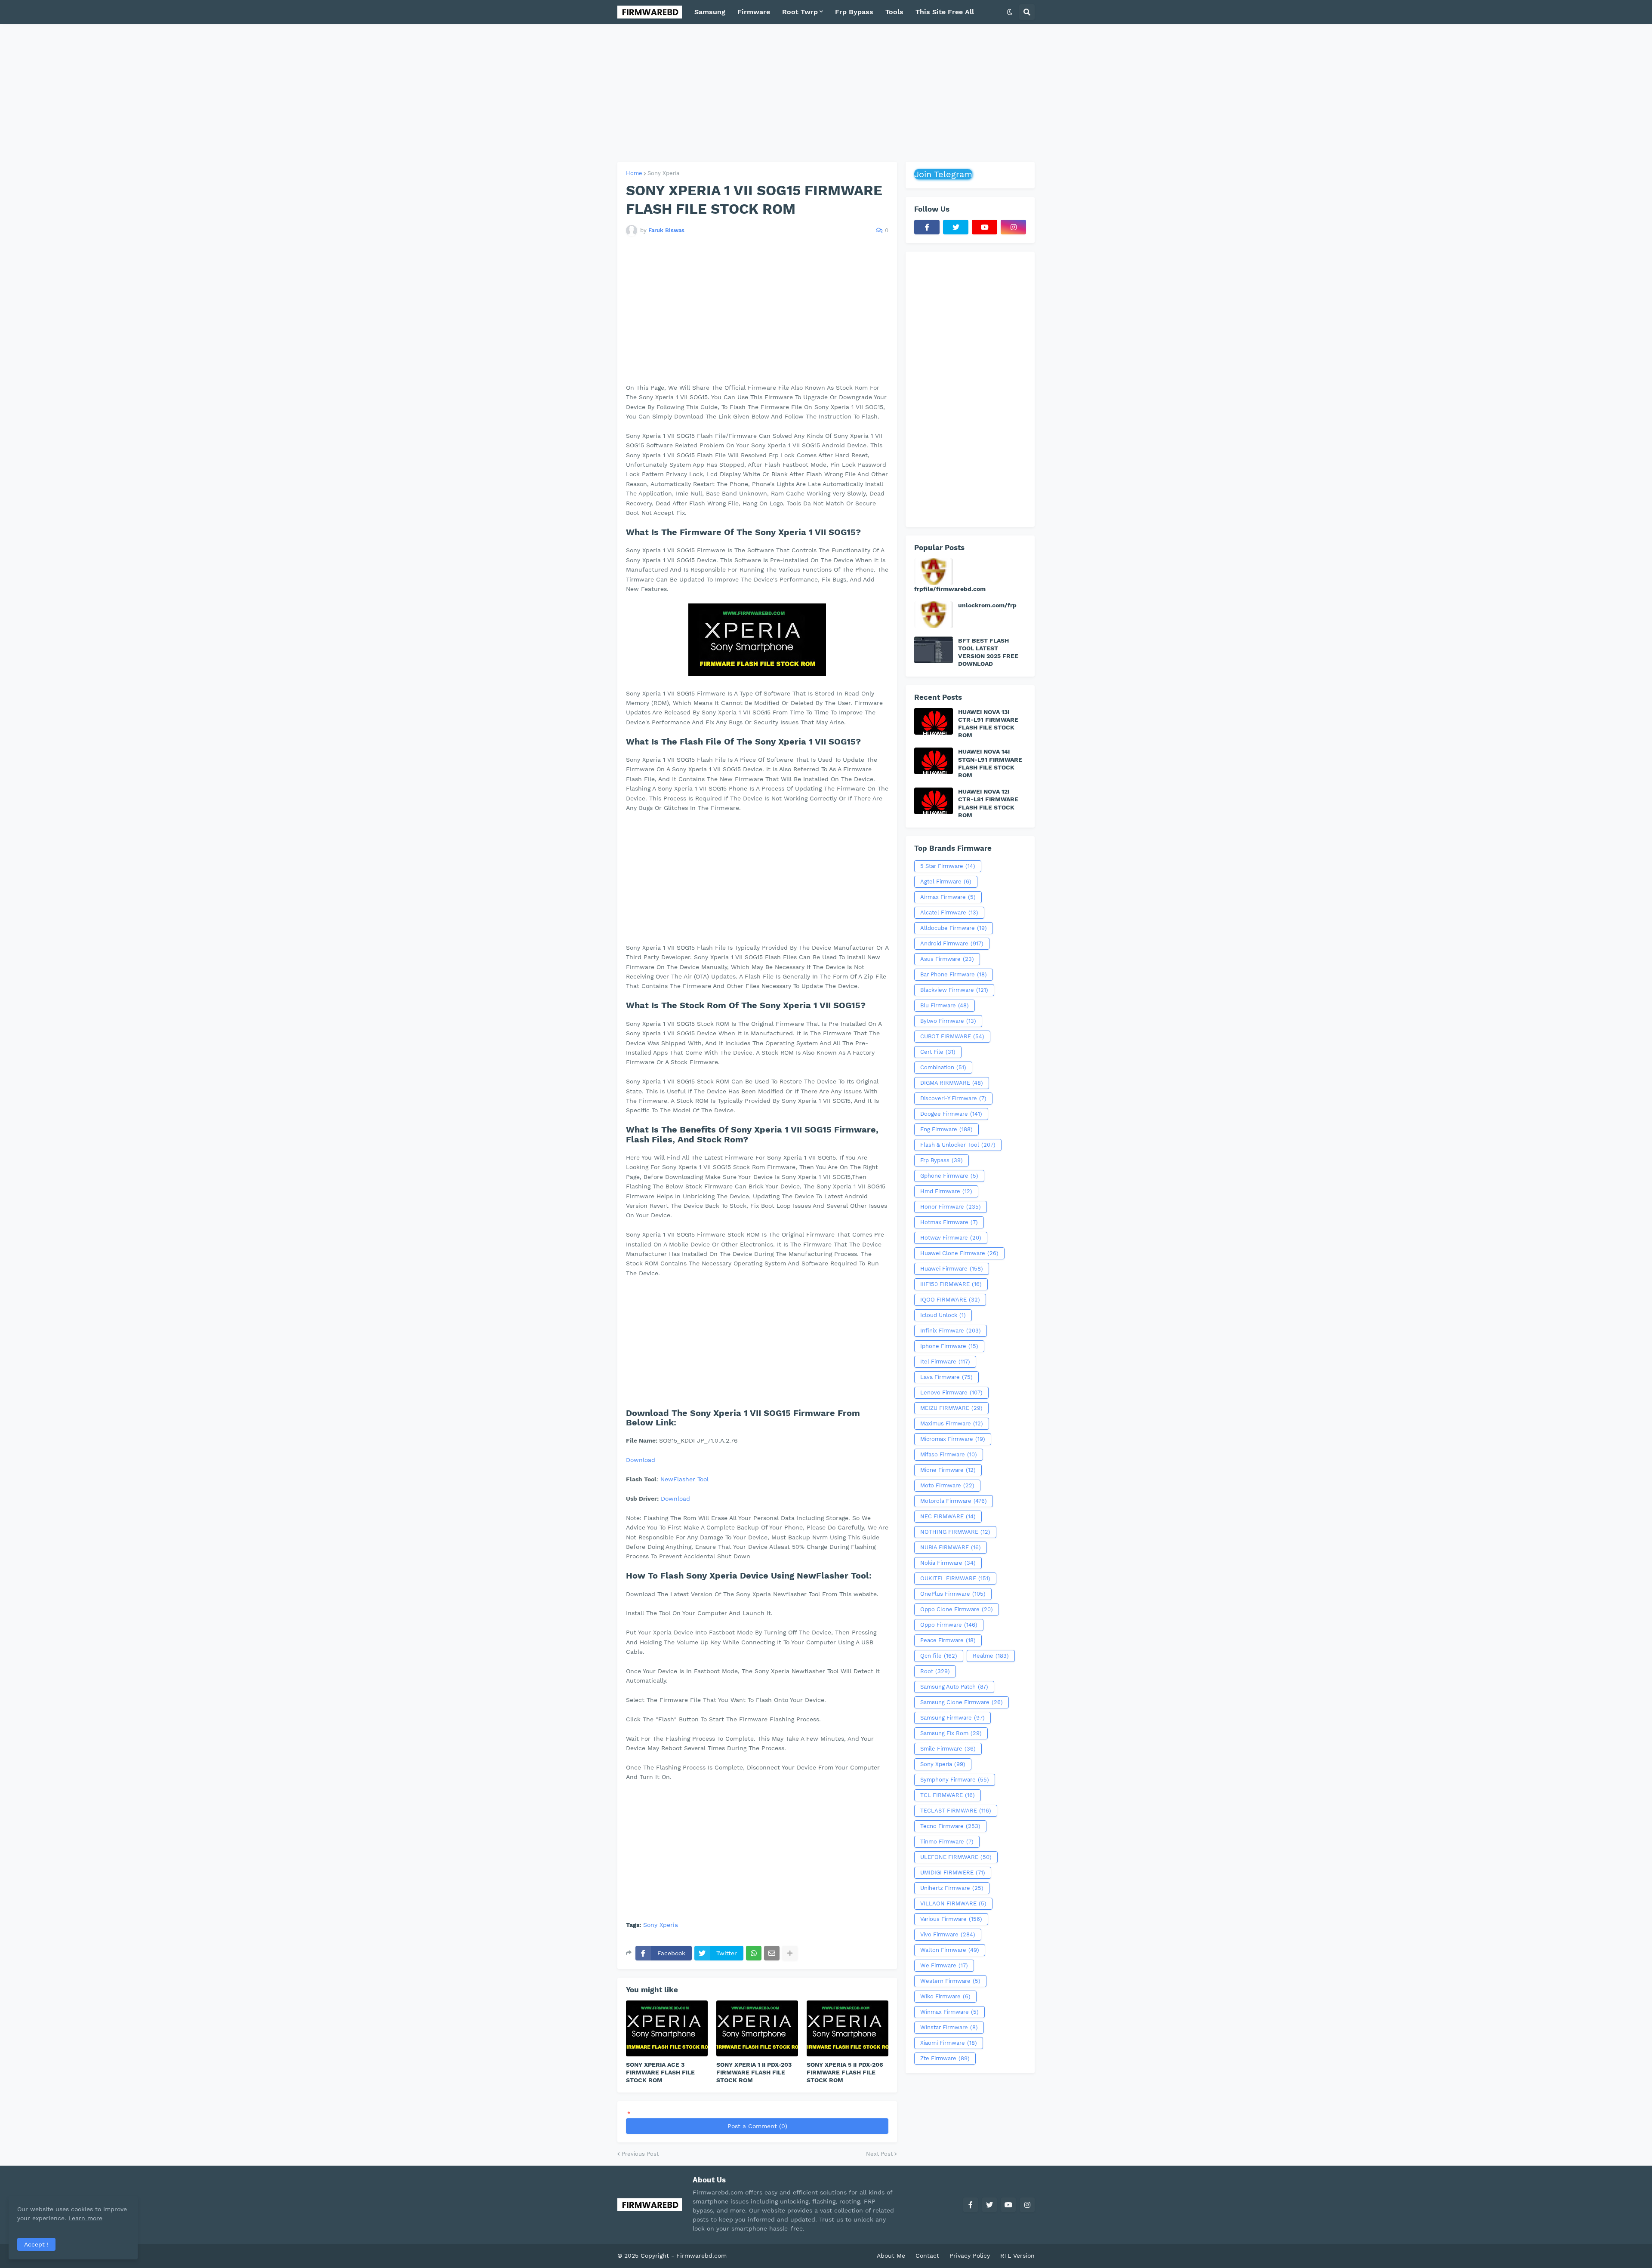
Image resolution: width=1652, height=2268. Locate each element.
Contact (927, 2256)
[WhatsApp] (754, 1953)
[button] (1010, 12)
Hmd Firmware (946, 1191)
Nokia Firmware (948, 1563)
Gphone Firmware (949, 1176)
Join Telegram (943, 174)
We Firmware (944, 1965)
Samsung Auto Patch (954, 1687)
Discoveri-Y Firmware (953, 1098)
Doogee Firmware (951, 1114)
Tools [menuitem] (894, 12)
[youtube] (985, 227)
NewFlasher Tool (684, 1479)
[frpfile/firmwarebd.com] (934, 572)
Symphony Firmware (955, 1780)
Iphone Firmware (949, 1346)
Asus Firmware (947, 959)
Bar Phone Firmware (954, 974)
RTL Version (1017, 2256)
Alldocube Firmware (954, 928)
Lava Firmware (946, 1377)
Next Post (879, 2154)
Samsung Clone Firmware (962, 1702)
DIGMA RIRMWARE (952, 1083)
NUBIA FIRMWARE (951, 1547)
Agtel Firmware (946, 882)
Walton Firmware (950, 1950)
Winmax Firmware (949, 2012)
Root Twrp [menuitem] (800, 12)
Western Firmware (950, 1981)
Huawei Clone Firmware (959, 1253)
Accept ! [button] (36, 2244)
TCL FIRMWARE (948, 1795)
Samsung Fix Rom (951, 1733)
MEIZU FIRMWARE (951, 1408)
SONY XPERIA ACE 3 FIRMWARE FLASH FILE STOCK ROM (660, 2072)
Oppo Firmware (949, 1625)
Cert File (938, 1052)
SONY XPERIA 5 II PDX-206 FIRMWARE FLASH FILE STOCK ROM (845, 2072)
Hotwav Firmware (951, 1238)
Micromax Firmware (953, 1439)
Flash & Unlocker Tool (958, 1145)
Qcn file (939, 1656)
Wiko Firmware (945, 1996)
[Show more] (790, 1953)
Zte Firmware (945, 2058)
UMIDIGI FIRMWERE (953, 1873)
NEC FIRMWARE (948, 1516)
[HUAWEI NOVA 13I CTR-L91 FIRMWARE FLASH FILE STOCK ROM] (934, 721)
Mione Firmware (948, 1470)
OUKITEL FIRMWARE (955, 1578)
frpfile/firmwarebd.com (950, 589)
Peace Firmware (948, 1640)
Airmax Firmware (948, 897)
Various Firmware (951, 1919)
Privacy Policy (970, 2256)
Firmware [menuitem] (754, 12)
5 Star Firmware (948, 866)
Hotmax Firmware (949, 1222)
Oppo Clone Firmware (957, 1609)
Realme (991, 1656)
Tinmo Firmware (947, 1842)
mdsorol (741, 2256)
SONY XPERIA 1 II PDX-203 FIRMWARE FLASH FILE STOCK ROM (754, 2072)
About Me (891, 2256)
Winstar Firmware (949, 2027)
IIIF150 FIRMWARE (951, 1284)
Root (935, 1671)
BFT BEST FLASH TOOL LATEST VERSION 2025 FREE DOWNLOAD (988, 652)
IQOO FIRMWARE (950, 1300)
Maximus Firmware (952, 1423)
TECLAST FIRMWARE (956, 1811)
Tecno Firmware (950, 1826)
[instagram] (1013, 227)
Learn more (85, 2218)
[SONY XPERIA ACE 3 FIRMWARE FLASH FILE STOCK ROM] (667, 2028)
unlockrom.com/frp (987, 605)
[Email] (772, 1953)
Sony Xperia (663, 173)
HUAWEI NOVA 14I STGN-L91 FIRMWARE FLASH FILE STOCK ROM (990, 763)
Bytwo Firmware (948, 1021)
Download (641, 1460)
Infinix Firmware (951, 1331)
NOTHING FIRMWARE (955, 1532)
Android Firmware (952, 943)
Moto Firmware (947, 1485)
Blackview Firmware (954, 990)
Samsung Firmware (952, 1718)
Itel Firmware (945, 1362)
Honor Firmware (951, 1207)
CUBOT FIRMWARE (952, 1036)
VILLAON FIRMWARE (953, 1903)
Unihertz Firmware (952, 1888)
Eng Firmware (946, 1129)
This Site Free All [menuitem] (945, 12)
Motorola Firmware (954, 1501)
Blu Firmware (945, 1005)
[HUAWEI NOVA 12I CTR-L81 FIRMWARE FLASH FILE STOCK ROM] (934, 801)
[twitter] (956, 227)
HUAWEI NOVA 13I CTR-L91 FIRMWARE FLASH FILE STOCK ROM (988, 724)
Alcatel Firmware (949, 912)
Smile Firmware (948, 1749)
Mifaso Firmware (949, 1454)
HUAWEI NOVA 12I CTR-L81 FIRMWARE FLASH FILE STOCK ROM (988, 803)
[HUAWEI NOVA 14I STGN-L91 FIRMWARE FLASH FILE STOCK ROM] (934, 761)
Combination (943, 1067)
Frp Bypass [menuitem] (854, 12)
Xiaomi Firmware (949, 2043)
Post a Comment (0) (757, 2126)
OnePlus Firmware (953, 1594)
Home (634, 173)
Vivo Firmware (948, 1934)
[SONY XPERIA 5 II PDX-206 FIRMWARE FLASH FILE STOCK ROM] (848, 2028)
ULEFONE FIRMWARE (956, 1857)
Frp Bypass (942, 1160)
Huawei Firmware (952, 1269)
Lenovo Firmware (951, 1392)
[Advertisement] (826, 93)
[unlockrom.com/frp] (934, 615)
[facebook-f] (927, 227)
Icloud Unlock (943, 1315)
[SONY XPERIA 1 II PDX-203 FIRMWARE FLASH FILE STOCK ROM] (757, 2028)
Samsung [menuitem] (710, 12)
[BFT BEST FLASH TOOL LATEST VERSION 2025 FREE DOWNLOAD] (934, 650)
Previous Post (640, 2154)
